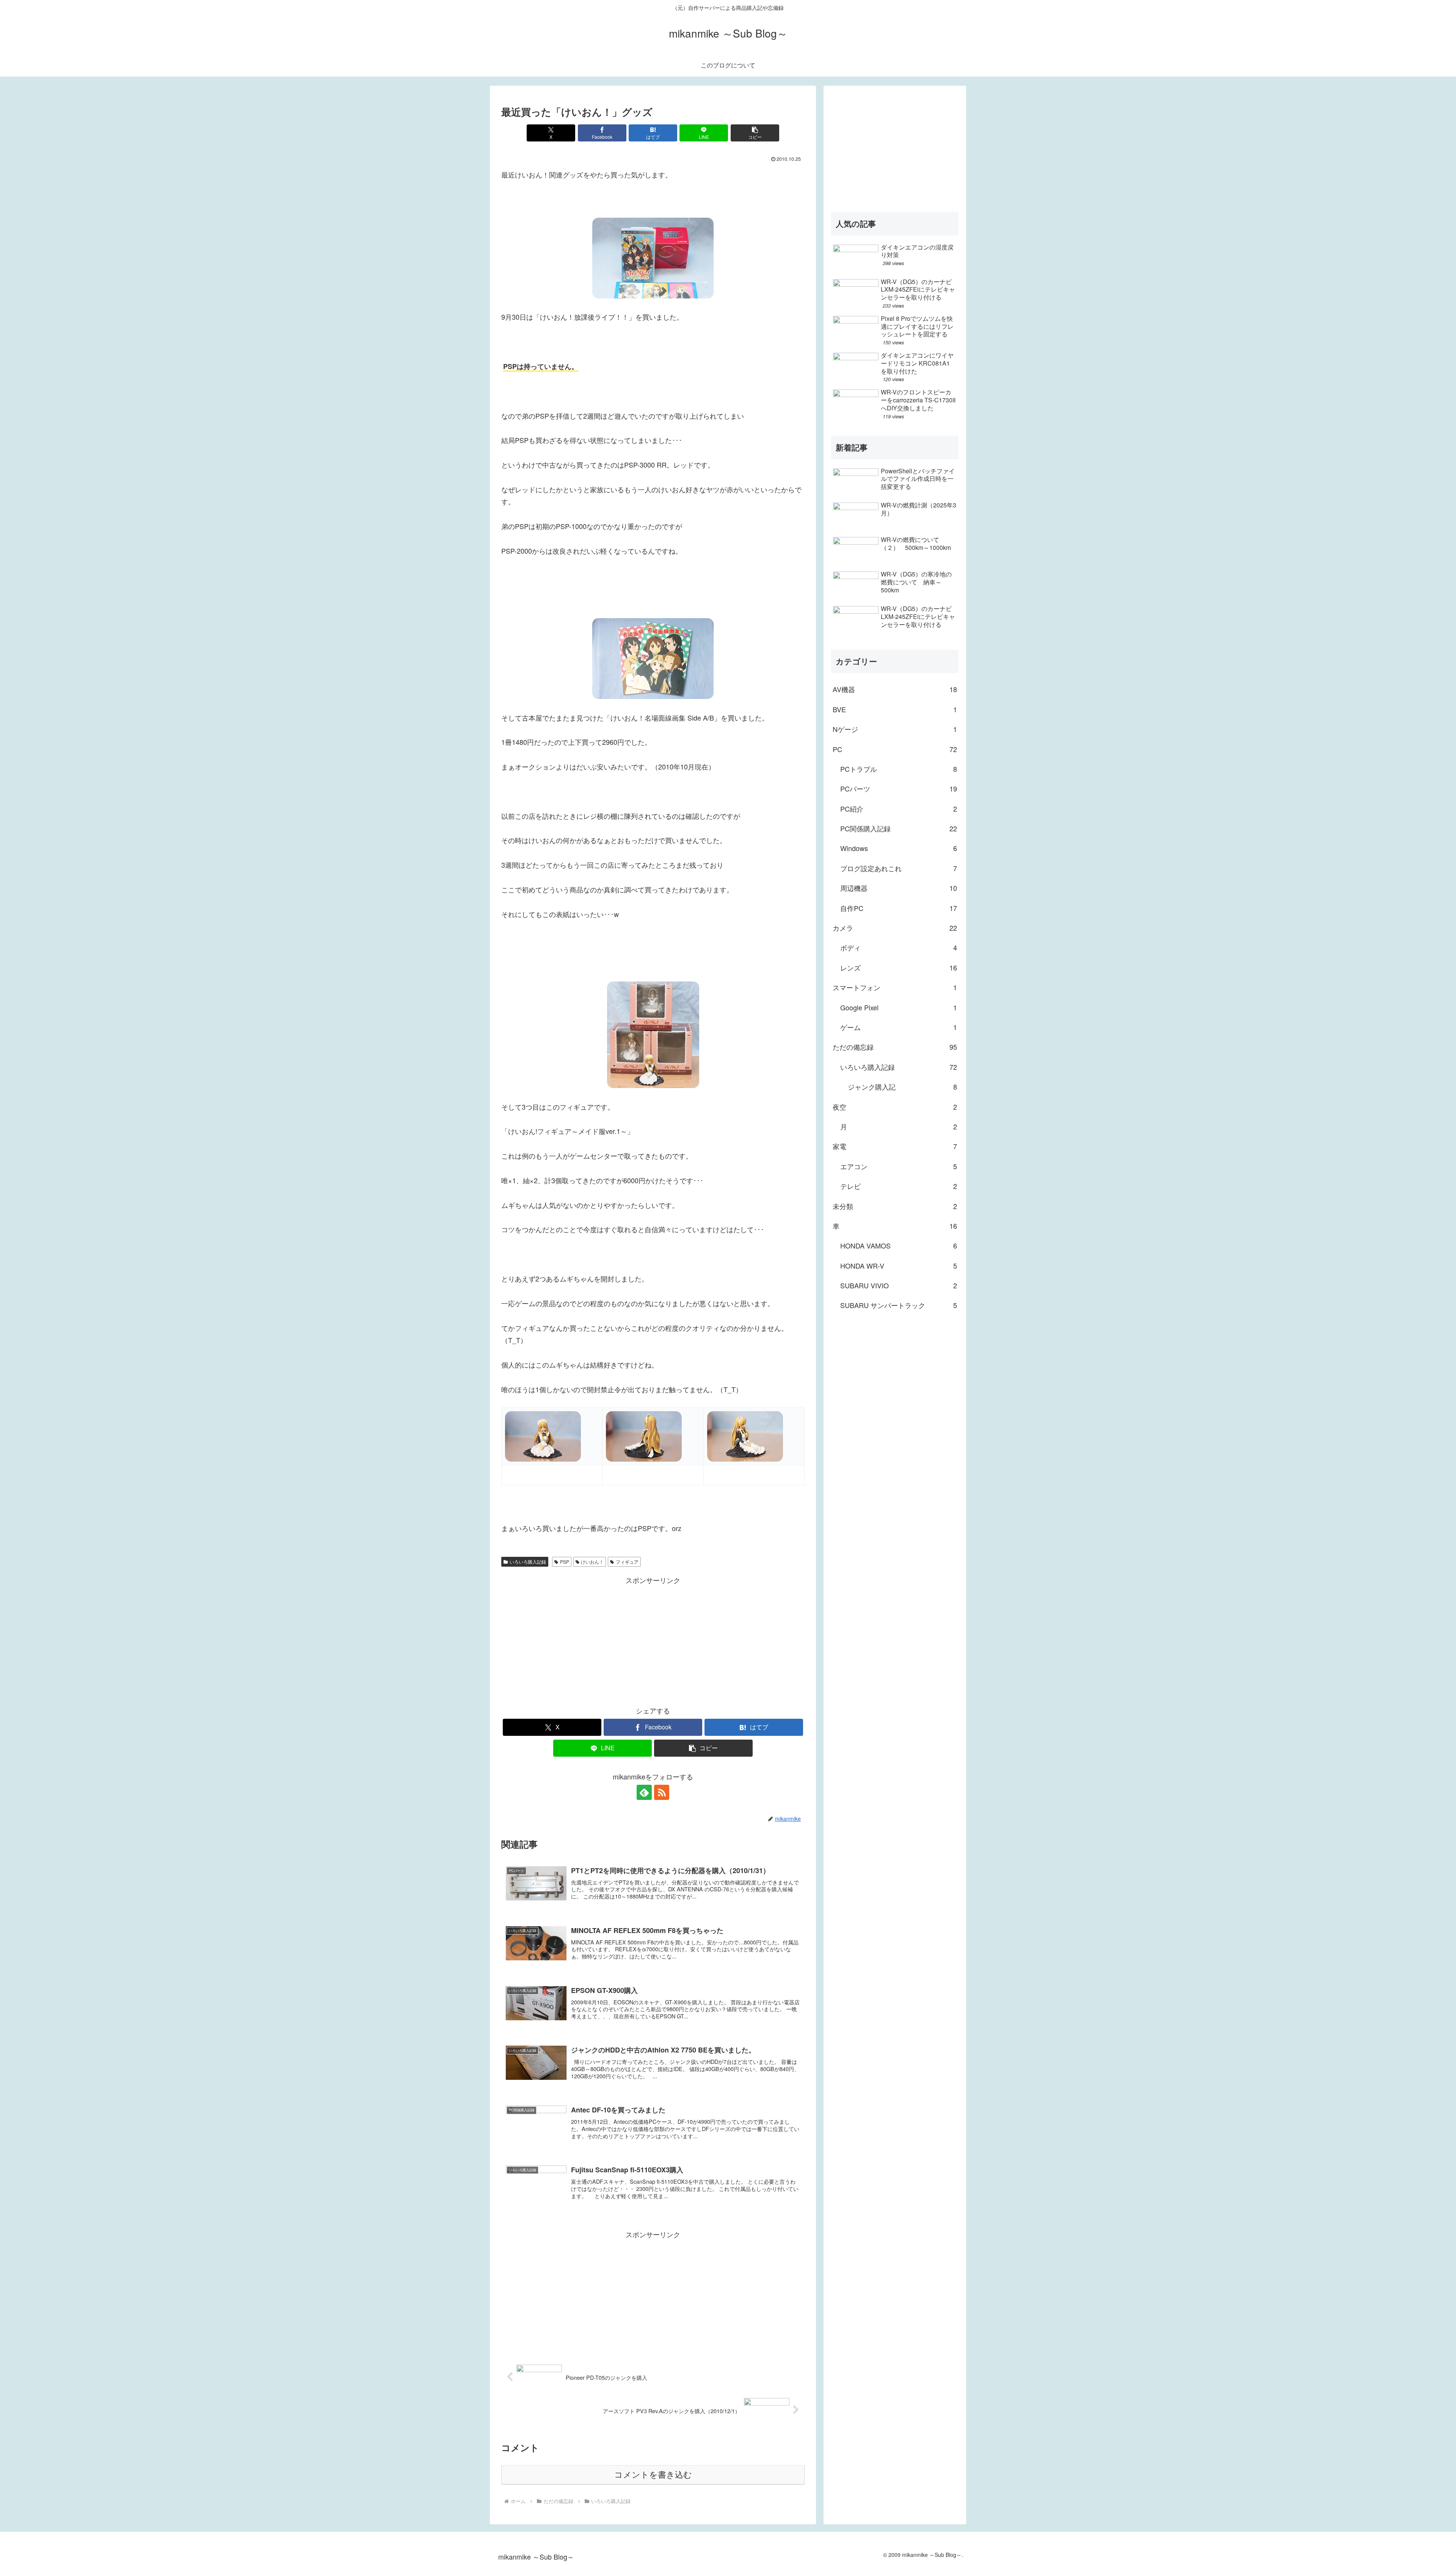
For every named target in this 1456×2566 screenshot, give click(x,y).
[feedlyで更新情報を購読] (644, 1792)
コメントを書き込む (653, 2475)
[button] (755, 133)
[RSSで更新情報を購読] (662, 1792)
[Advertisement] (653, 1639)
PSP (565, 1562)
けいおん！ (592, 1562)
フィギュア (627, 1562)
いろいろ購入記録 (528, 1562)
